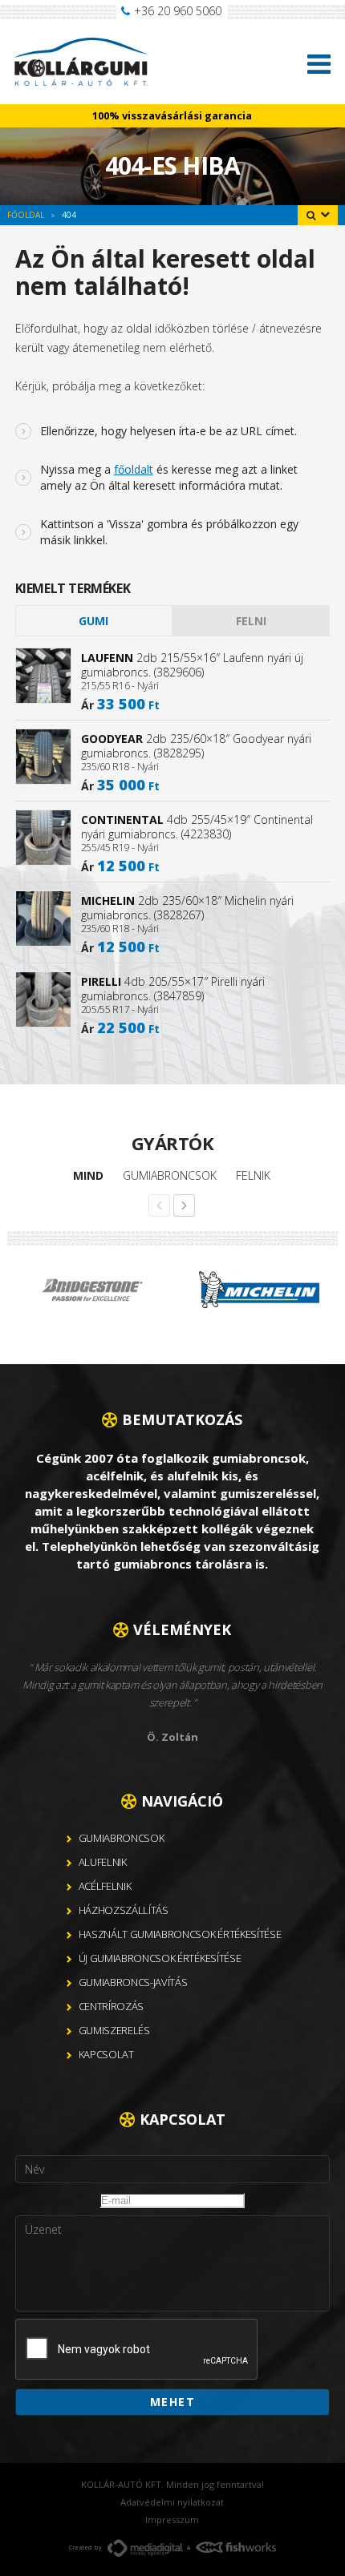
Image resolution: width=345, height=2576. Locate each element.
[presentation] (137, 2350)
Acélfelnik (105, 1886)
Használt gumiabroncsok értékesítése (180, 1934)
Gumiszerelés (114, 2030)
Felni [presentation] (251, 621)
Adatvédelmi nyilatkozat (172, 2502)
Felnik (253, 1175)
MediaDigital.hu (145, 2548)
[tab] (94, 621)
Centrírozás (111, 2006)
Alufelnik (103, 1862)
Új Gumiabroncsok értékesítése (160, 1958)
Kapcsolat (106, 2054)
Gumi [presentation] (93, 621)
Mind (88, 1175)
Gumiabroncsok (170, 1175)
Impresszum (172, 2519)
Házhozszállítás (124, 1910)
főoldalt (134, 469)
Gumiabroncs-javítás (133, 1982)
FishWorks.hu (236, 2547)
